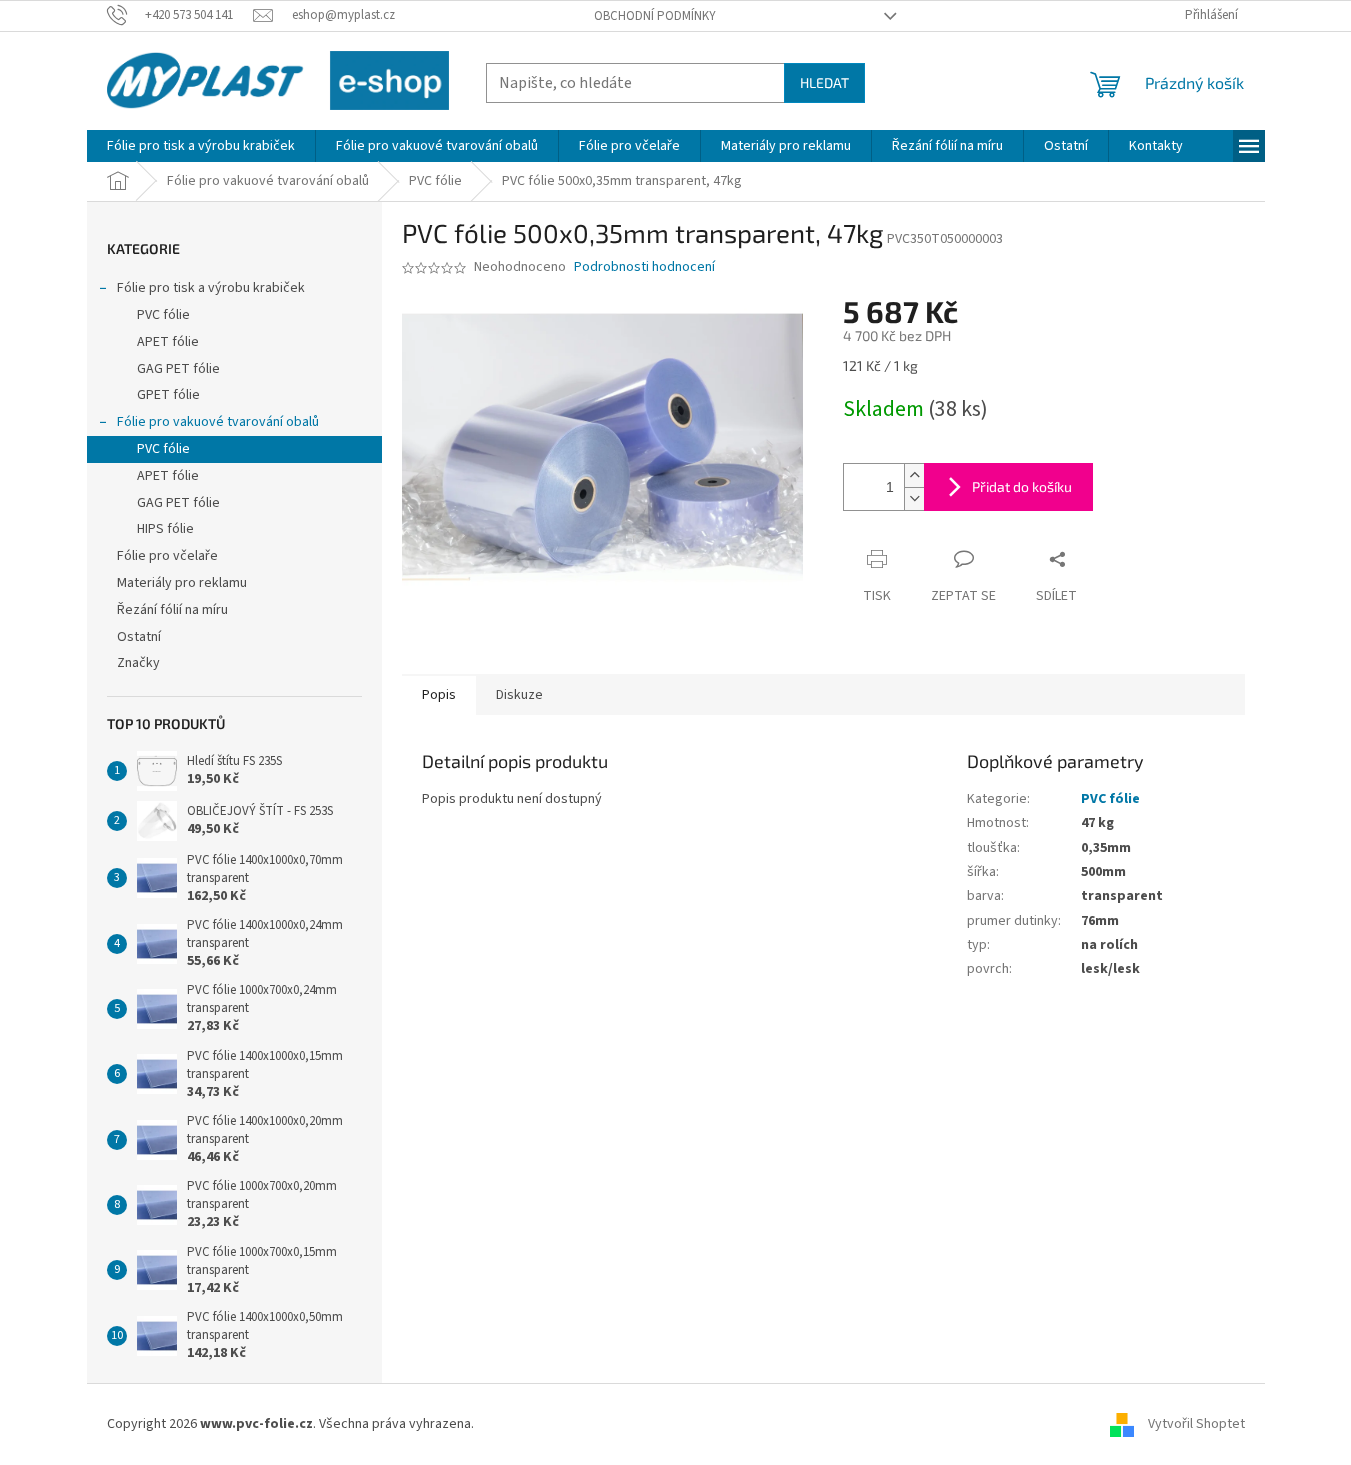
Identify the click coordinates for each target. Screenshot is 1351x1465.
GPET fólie (168, 395)
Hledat (824, 82)
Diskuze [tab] (519, 695)
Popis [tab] (439, 695)
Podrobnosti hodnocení (644, 267)
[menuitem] (201, 146)
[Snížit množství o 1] (914, 498)
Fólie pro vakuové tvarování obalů (218, 422)
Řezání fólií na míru (172, 610)
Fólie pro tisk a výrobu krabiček (211, 288)
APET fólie (168, 342)
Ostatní (139, 637)
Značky (138, 663)
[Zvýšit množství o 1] (914, 475)
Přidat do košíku (1022, 486)
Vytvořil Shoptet (1196, 1424)
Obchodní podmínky (655, 16)
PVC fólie (163, 315)
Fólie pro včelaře (167, 556)
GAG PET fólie (178, 369)
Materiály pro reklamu (182, 583)
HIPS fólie (165, 529)
